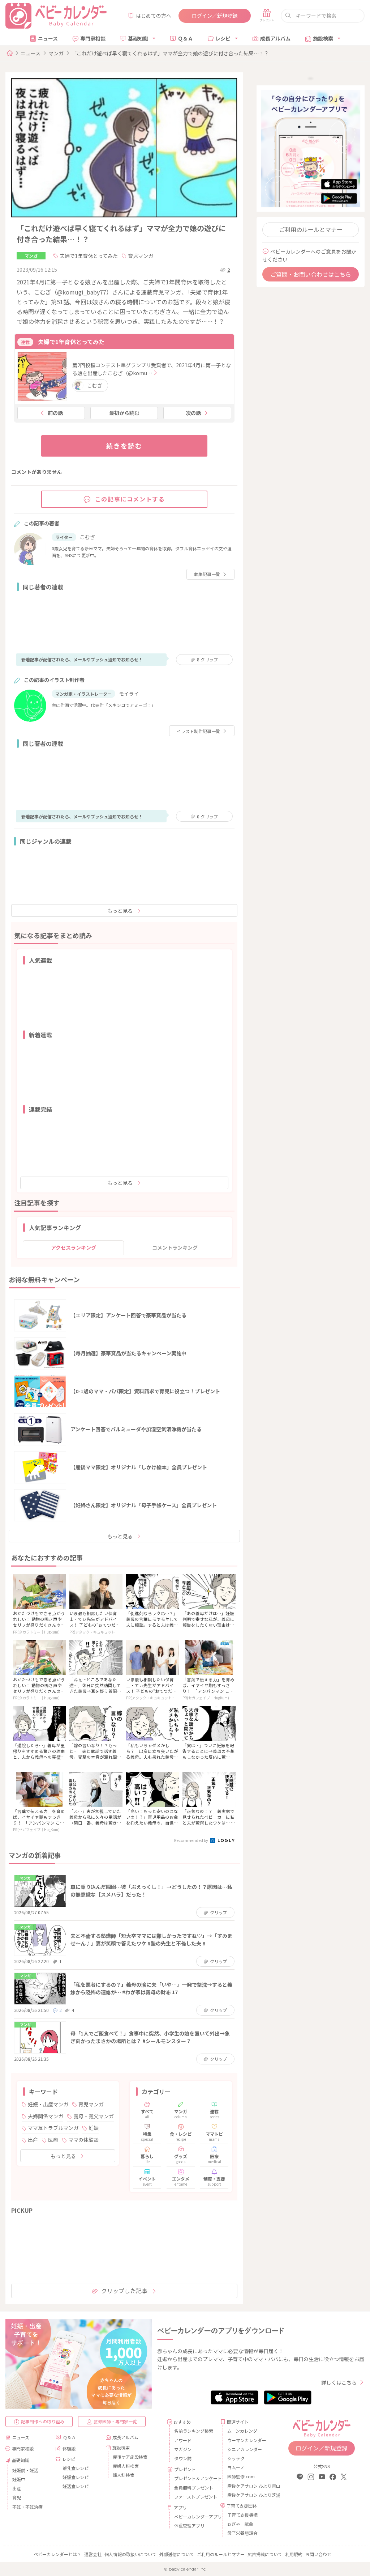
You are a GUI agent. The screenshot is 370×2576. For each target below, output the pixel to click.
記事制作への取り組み (43, 2421)
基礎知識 (138, 38)
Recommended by (192, 1840)
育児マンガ (141, 256)
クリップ (207, 659)
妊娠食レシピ (76, 2477)
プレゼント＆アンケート (195, 2478)
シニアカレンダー (245, 2449)
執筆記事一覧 (207, 574)
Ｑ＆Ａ (185, 38)
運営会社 (93, 2554)
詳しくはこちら (339, 2382)
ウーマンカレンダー (247, 2440)
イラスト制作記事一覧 (198, 731)
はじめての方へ (154, 16)
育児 (17, 2497)
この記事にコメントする (130, 499)
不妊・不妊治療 (27, 2507)
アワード (183, 2440)
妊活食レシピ (76, 2486)
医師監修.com (241, 2476)
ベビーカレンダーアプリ (195, 2516)
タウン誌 (183, 2458)
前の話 (55, 413)
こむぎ (95, 385)
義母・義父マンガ (94, 2116)
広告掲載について (265, 2554)
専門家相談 (93, 38)
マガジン (183, 2449)
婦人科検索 (124, 2475)
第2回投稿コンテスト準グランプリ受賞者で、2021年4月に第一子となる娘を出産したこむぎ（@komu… (152, 369)
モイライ (129, 694)
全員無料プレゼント (194, 2488)
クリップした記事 (124, 2291)
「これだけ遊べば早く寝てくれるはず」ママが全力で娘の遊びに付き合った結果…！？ (170, 53)
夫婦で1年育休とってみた (89, 256)
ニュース (48, 38)
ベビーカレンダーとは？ (57, 2554)
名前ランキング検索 (194, 2431)
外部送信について (177, 2554)
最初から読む (124, 413)
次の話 (193, 413)
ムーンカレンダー (244, 2431)
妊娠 (94, 2128)
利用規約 (294, 2554)
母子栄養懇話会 (242, 2533)
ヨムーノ (236, 2467)
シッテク (236, 2458)
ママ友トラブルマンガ (53, 2128)
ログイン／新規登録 (215, 16)
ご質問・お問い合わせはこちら (311, 274)
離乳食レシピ (76, 2468)
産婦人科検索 (126, 2466)
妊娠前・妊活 (25, 2470)
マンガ (56, 53)
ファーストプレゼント (195, 2497)
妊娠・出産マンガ (48, 2104)
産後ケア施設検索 (130, 2457)
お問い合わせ (318, 2554)
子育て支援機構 (242, 2515)
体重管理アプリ (189, 2526)
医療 (53, 2140)
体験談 (69, 2448)
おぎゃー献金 (240, 2524)
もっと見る (120, 911)
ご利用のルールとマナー (311, 229)
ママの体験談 (83, 2140)
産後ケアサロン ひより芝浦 (248, 2495)
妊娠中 (19, 2479)
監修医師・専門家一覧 (115, 2421)
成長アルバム (275, 38)
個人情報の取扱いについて (130, 2554)
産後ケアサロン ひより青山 (248, 2486)
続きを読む (124, 446)
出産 (33, 2140)
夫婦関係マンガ (46, 2116)
